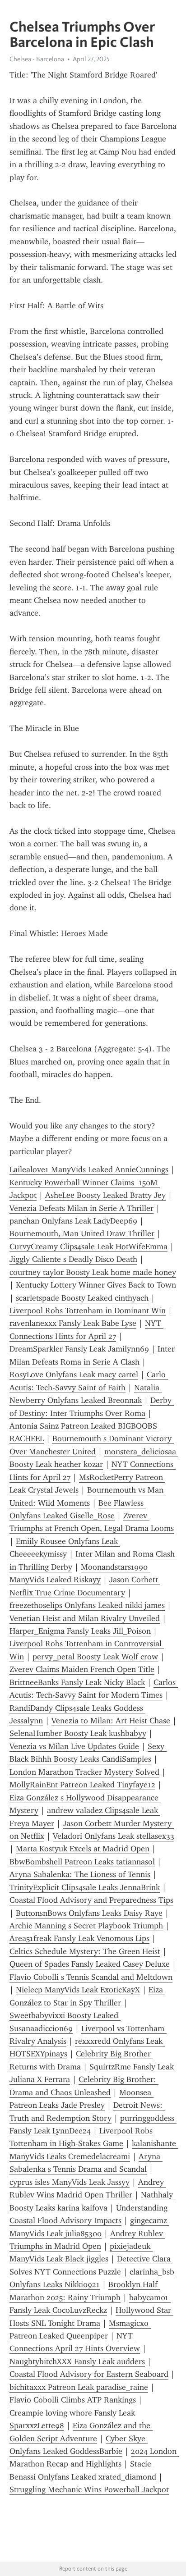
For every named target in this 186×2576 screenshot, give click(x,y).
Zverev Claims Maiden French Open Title (82, 1669)
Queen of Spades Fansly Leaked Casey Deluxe (90, 1964)
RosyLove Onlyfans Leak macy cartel (74, 1375)
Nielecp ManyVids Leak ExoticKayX (78, 1990)
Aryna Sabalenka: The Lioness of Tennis (80, 1874)
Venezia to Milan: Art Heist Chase (111, 1721)
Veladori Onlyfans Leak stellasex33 (114, 1836)
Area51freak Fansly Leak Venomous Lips (79, 1938)
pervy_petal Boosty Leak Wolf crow (95, 1657)
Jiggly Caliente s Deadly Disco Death (73, 1259)
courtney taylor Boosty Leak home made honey (93, 1272)
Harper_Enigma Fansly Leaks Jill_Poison (80, 1631)
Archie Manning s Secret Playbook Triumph (86, 1926)
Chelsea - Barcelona (37, 59)
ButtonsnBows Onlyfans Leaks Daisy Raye (89, 1913)
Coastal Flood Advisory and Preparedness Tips (91, 1900)
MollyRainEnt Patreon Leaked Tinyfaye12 (82, 1785)
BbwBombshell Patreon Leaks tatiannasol (82, 1862)
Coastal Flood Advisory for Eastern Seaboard (89, 2374)
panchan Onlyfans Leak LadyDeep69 (73, 1221)
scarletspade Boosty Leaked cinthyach (82, 1298)
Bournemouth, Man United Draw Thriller (82, 1233)
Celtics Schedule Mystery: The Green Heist (85, 1951)
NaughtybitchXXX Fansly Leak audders (77, 2361)
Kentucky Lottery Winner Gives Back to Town (96, 1285)
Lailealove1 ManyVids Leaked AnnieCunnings (89, 1169)
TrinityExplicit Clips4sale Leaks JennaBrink (85, 1887)
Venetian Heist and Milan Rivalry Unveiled (85, 1618)
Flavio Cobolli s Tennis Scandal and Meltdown (91, 1977)
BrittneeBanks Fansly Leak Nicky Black (77, 1682)
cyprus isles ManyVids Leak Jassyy (70, 2182)
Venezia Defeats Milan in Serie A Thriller (81, 1208)
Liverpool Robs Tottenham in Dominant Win (88, 1311)
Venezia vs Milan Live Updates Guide (74, 1746)
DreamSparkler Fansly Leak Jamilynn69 (79, 1349)
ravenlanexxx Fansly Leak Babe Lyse (73, 1323)
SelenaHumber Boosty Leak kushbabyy (78, 1733)
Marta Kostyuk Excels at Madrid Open (83, 1849)
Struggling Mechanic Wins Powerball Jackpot (89, 2489)
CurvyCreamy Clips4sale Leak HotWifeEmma (88, 1247)
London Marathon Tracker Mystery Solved (84, 1772)
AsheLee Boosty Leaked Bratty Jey (105, 1195)
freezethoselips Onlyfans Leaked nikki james (87, 1605)
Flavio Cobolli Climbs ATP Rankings (73, 2400)
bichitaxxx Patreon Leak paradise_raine (79, 2387)
